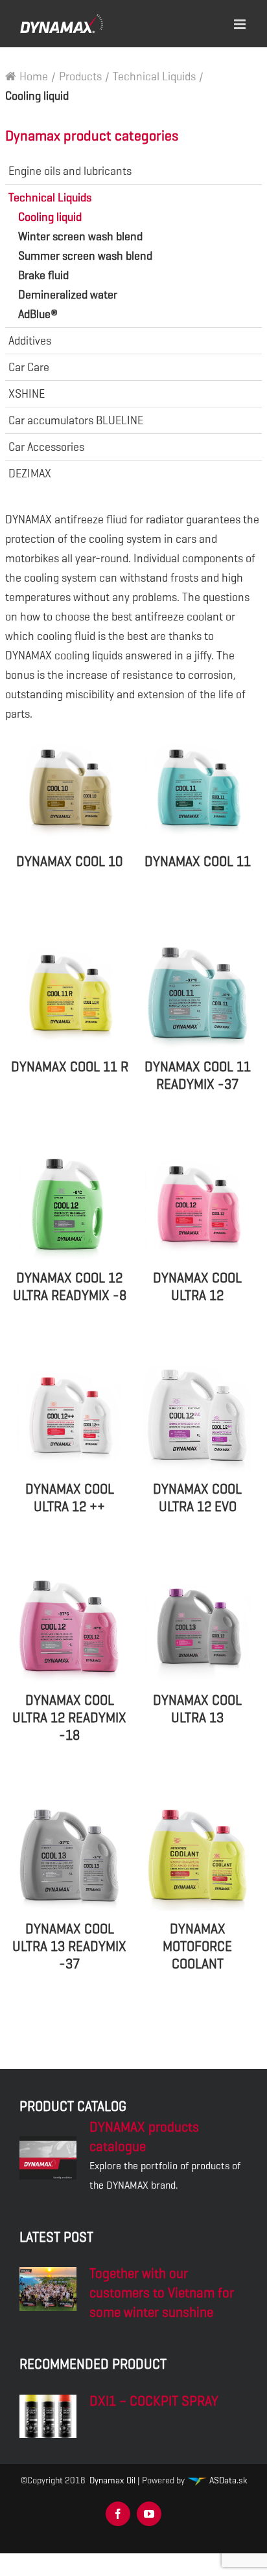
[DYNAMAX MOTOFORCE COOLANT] (198, 1858)
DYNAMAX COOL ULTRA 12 (197, 1287)
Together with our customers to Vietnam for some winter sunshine (162, 2293)
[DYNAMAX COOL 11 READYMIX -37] (198, 996)
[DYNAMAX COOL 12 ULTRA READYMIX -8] (69, 1207)
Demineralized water (68, 295)
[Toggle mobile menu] (241, 22)
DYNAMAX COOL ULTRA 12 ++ (70, 1498)
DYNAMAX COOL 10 (69, 861)
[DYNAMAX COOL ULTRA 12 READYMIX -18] (69, 1630)
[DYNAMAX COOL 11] (198, 791)
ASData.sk (227, 2480)
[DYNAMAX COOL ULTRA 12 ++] (69, 1419)
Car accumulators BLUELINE (76, 420)
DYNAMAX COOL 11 (198, 861)
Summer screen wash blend (85, 256)
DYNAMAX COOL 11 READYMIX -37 (198, 1076)
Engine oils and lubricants (70, 171)
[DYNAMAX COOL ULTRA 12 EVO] (198, 1419)
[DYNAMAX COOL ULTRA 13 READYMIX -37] (69, 1858)
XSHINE (27, 394)
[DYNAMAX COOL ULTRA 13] (198, 1630)
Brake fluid (43, 275)
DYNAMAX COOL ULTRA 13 (197, 1709)
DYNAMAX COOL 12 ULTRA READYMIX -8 (70, 1287)
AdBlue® (38, 314)
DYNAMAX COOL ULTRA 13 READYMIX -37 (69, 1946)
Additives (30, 341)
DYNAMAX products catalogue (144, 2137)
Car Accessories (46, 447)
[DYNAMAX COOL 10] (69, 791)
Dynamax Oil (112, 2480)
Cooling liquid (50, 217)
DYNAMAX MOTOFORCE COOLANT (197, 1946)
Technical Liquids (50, 198)
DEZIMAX (30, 473)
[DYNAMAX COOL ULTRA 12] (198, 1207)
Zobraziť (69, 917)
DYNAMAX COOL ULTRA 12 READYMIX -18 (69, 1718)
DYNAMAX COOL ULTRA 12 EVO (197, 1498)
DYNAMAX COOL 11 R (70, 1067)
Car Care (29, 367)
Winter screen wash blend (80, 236)
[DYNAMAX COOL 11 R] (69, 996)
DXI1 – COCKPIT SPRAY (154, 2401)
